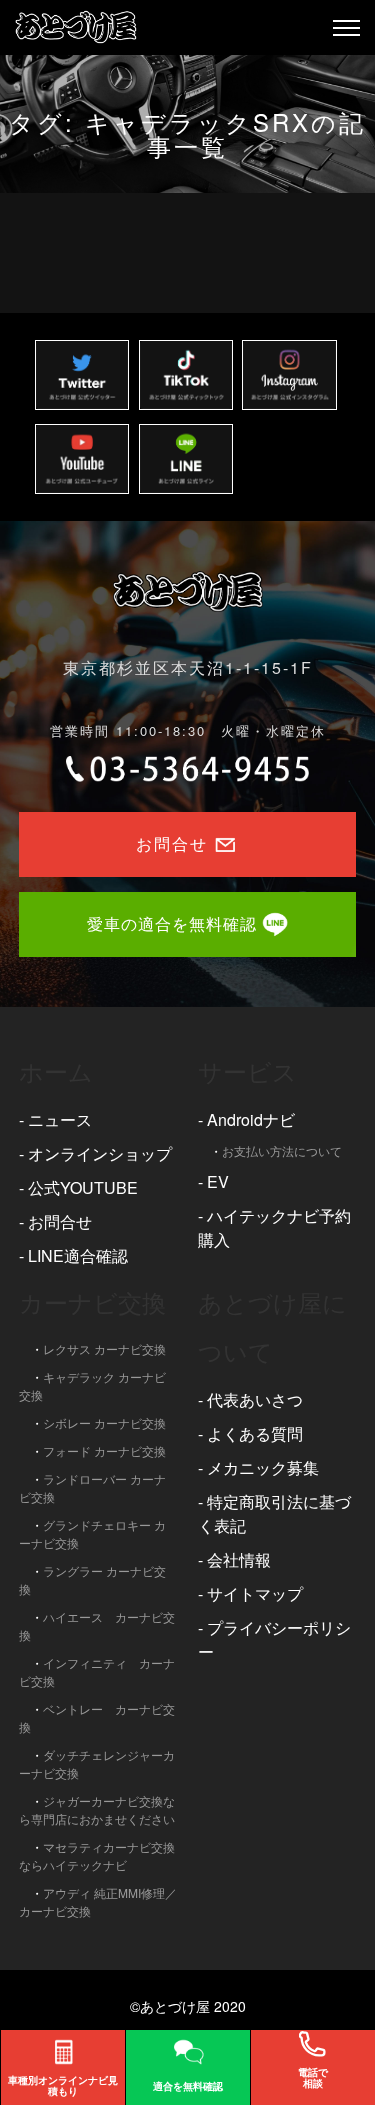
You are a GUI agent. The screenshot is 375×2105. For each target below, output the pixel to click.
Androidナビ (251, 1119)
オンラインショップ (100, 1153)
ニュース (60, 1119)
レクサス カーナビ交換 (104, 1348)
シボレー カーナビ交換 (104, 1422)
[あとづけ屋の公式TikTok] (186, 375)
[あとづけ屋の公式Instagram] (289, 375)
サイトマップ (255, 1593)
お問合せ (60, 1221)
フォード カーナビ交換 (104, 1450)
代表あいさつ (255, 1399)
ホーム (56, 1070)
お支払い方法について (282, 1150)
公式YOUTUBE (83, 1187)
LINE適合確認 (78, 1255)
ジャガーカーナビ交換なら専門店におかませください (97, 1809)
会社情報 (239, 1559)
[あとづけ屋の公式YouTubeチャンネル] (82, 459)
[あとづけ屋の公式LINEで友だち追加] (186, 459)
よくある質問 (255, 1433)
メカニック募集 (263, 1467)
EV (218, 1181)
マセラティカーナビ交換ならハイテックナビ (97, 1855)
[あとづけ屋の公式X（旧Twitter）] (82, 375)
